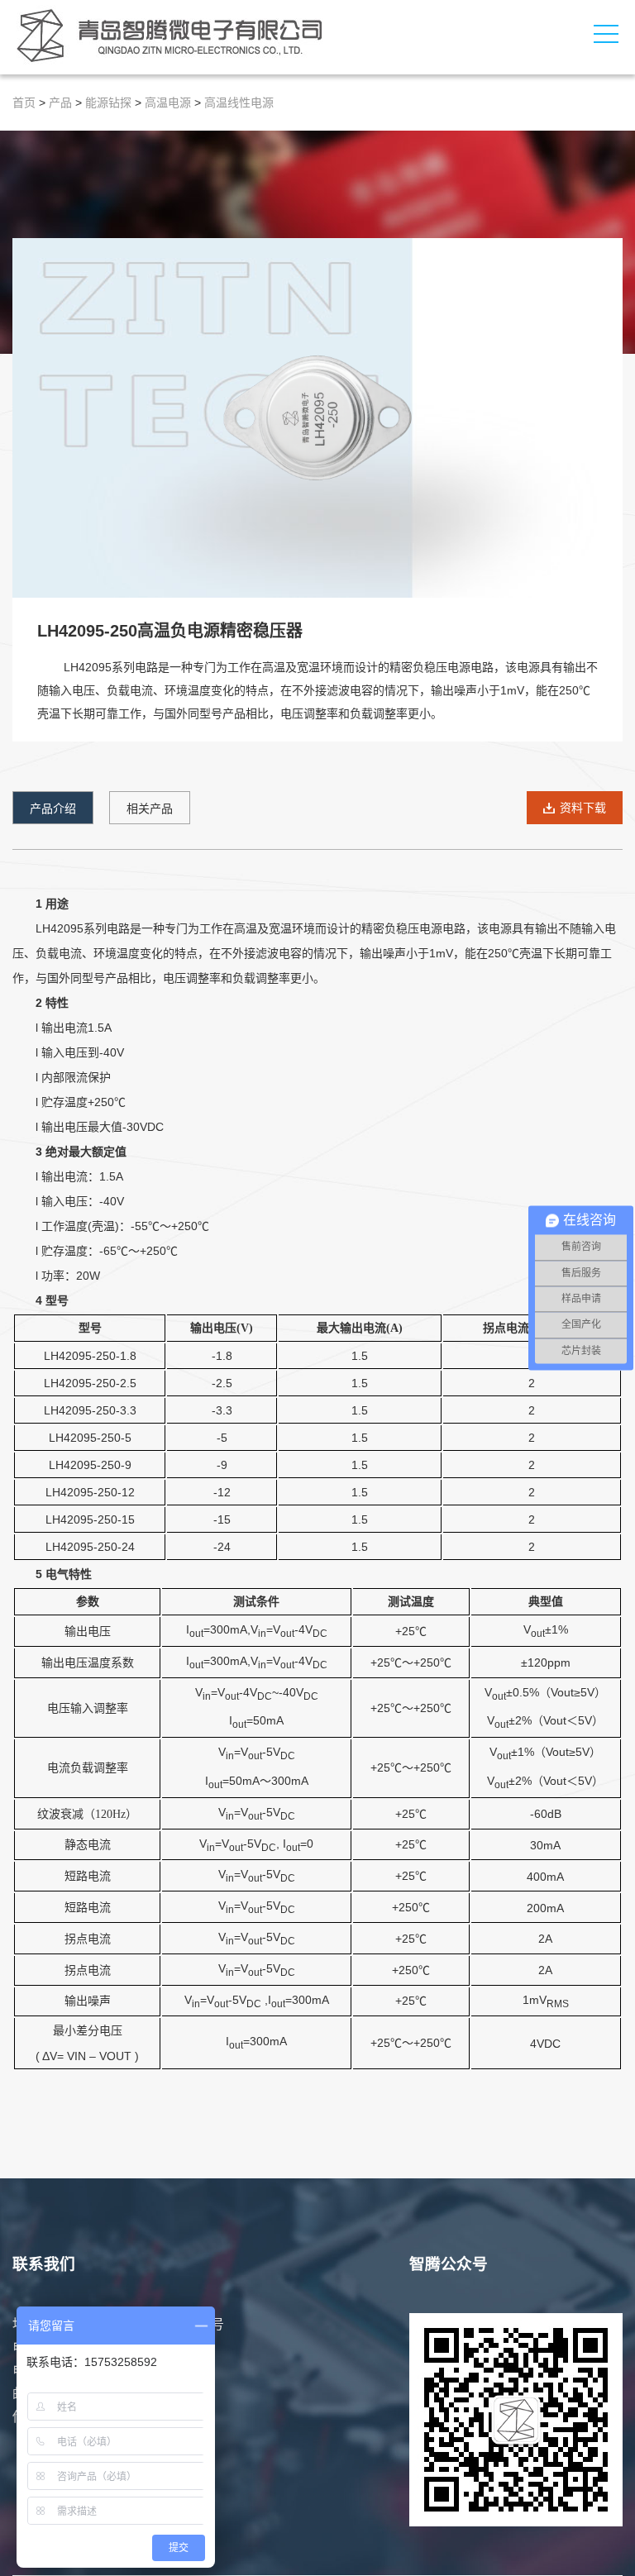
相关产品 (150, 809)
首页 (24, 103)
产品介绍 (53, 809)
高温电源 (168, 103)
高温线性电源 (239, 103)
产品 (60, 103)
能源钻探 (108, 103)
